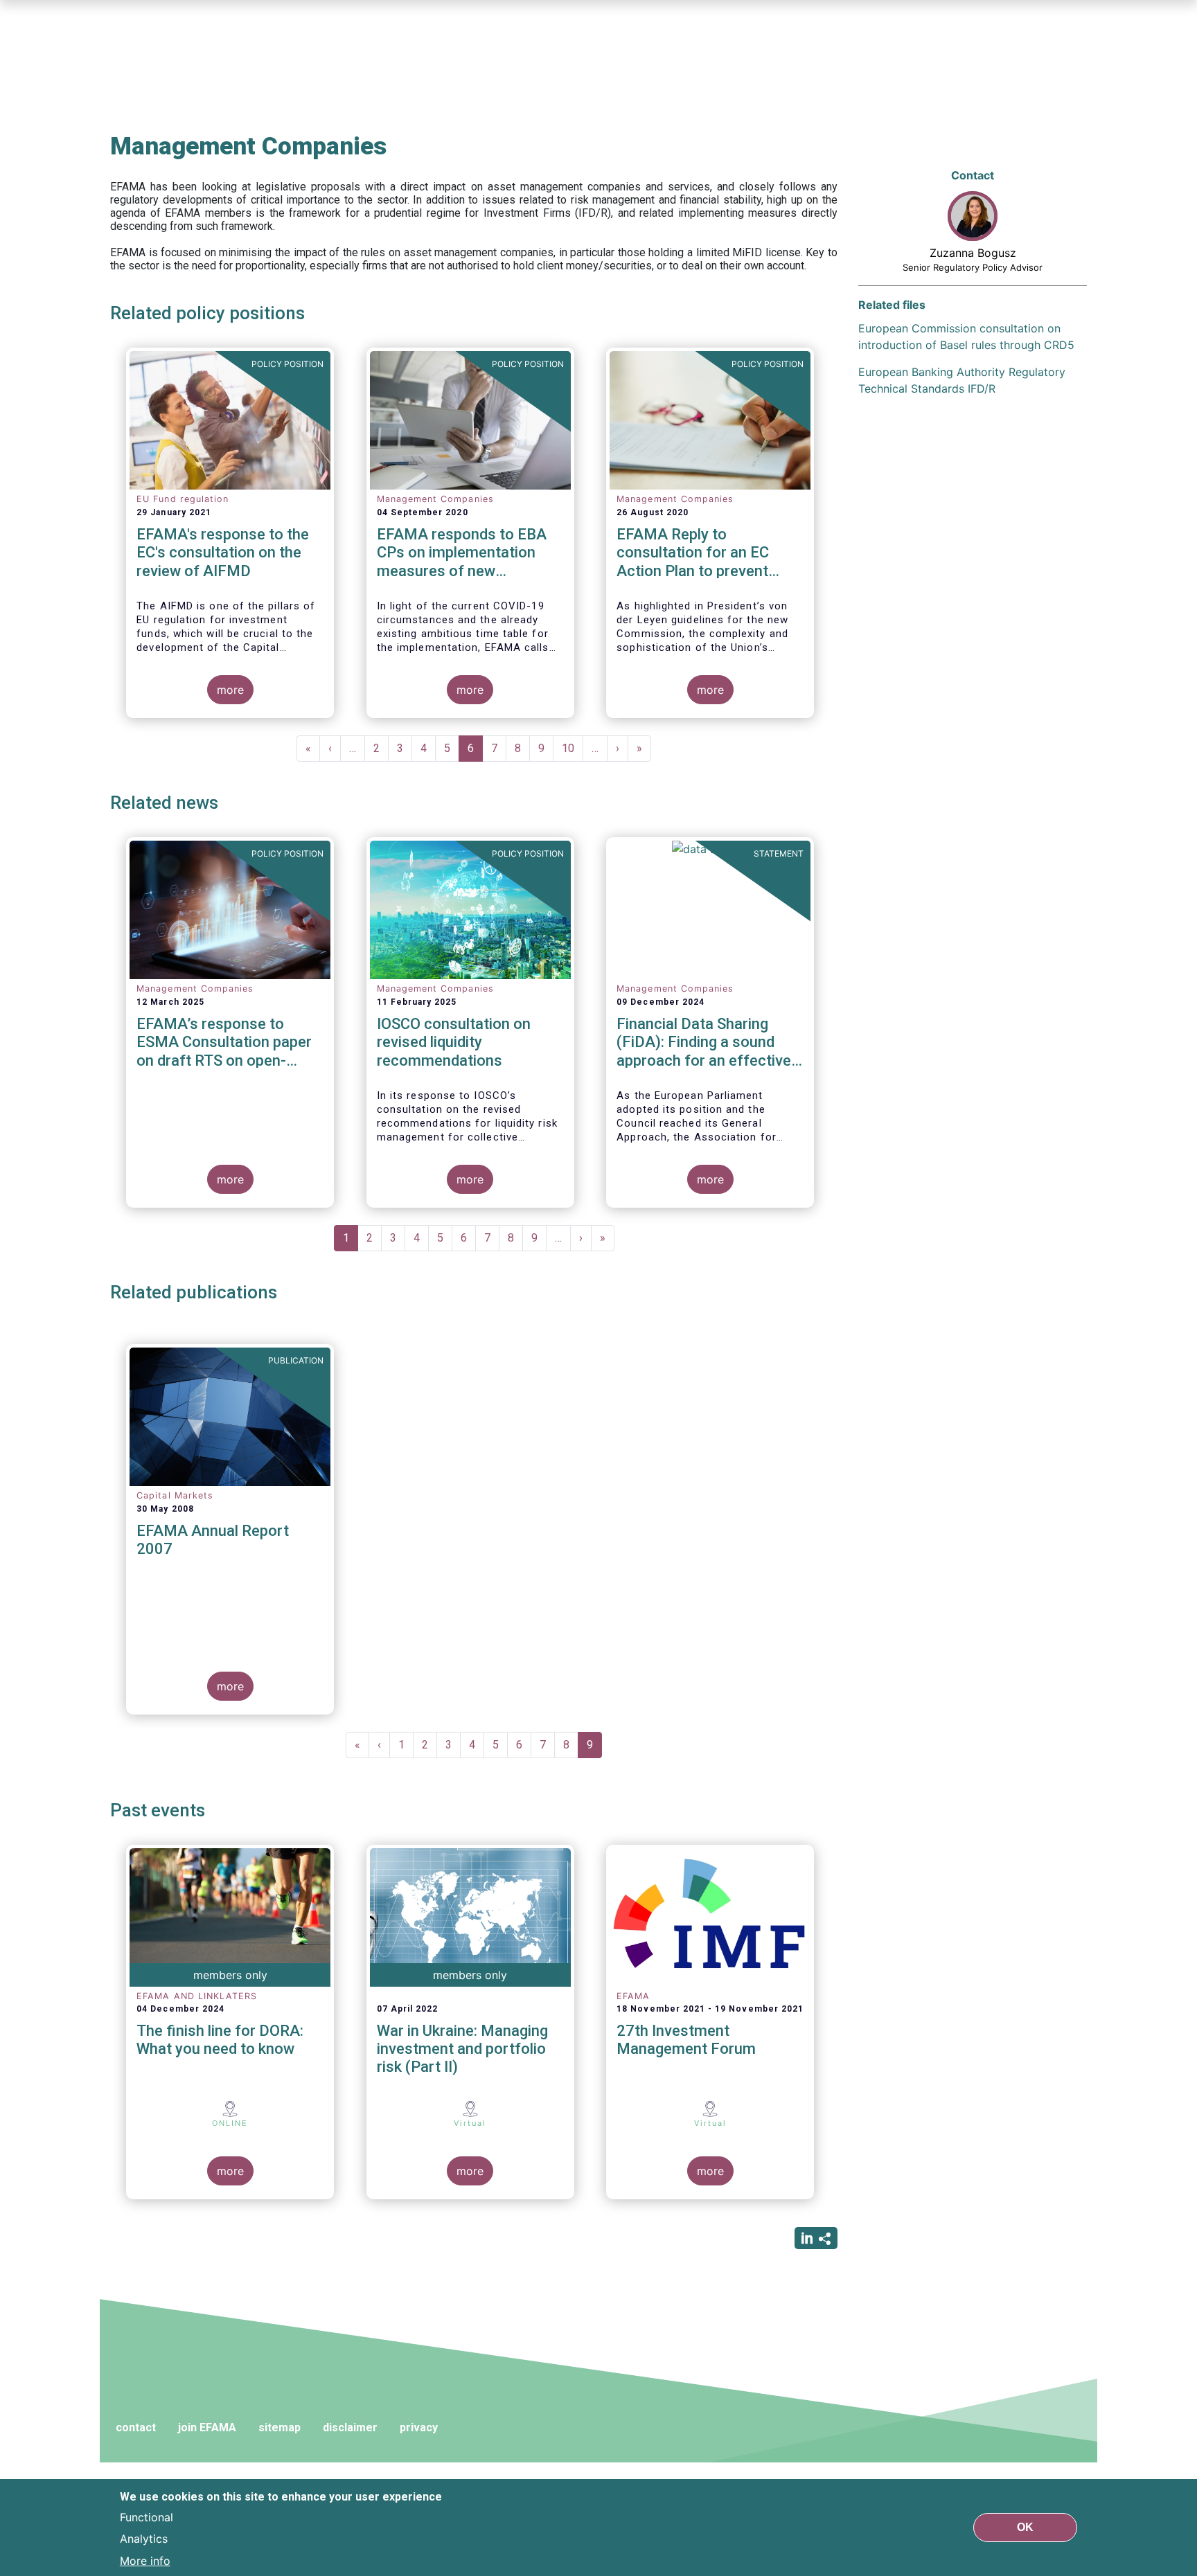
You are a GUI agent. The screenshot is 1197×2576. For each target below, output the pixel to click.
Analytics (144, 2539)
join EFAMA (207, 2427)
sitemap (280, 2427)
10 (573, 748)
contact (136, 2427)
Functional (147, 2516)
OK (1025, 2527)
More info (145, 2561)
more (230, 690)
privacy (419, 2427)
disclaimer (350, 2427)
